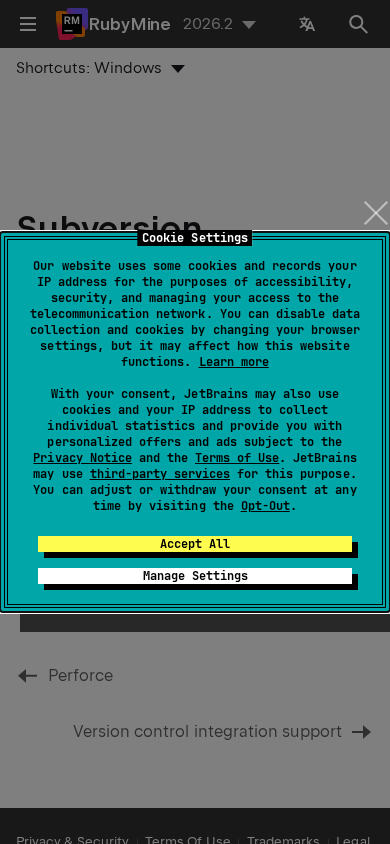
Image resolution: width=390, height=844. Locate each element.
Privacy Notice (82, 458)
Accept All (195, 544)
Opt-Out (265, 506)
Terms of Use (237, 458)
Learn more (234, 362)
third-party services (160, 474)
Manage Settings (195, 576)
